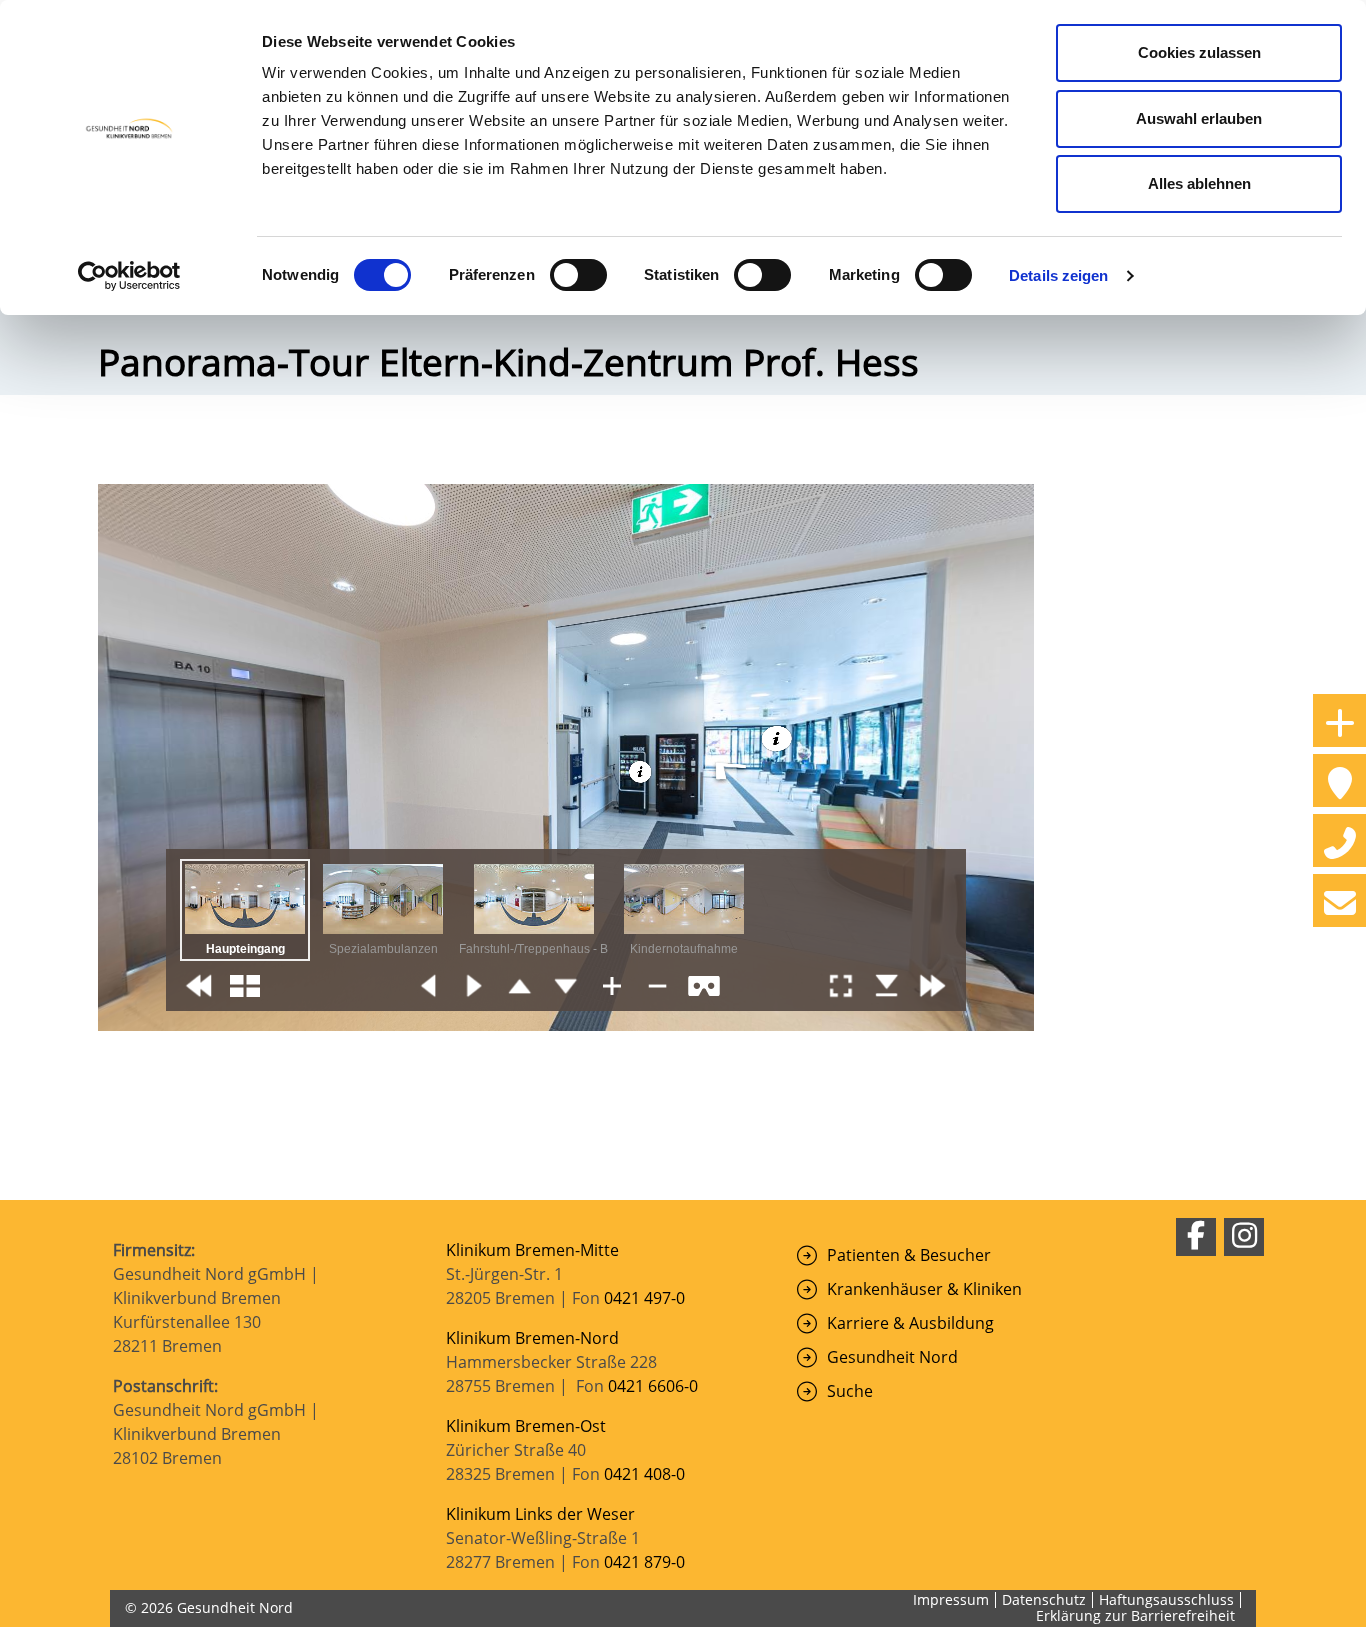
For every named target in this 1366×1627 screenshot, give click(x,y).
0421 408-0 (644, 1474)
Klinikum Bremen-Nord (532, 1338)
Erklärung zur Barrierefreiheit (1135, 1615)
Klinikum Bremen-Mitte (532, 1250)
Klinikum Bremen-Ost (526, 1426)
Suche (850, 1391)
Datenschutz (1044, 1599)
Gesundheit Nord (892, 1357)
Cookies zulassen (1199, 52)
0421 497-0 (646, 1298)
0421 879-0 (644, 1562)
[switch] (578, 275)
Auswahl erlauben (1199, 118)
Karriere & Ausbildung (910, 1323)
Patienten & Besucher (909, 1255)
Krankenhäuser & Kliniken (924, 1289)
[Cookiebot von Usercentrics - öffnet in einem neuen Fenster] (129, 276)
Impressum (951, 1599)
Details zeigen (1058, 275)
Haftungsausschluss (1166, 1599)
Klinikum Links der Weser (540, 1514)
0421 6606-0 (653, 1386)
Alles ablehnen (1199, 183)
